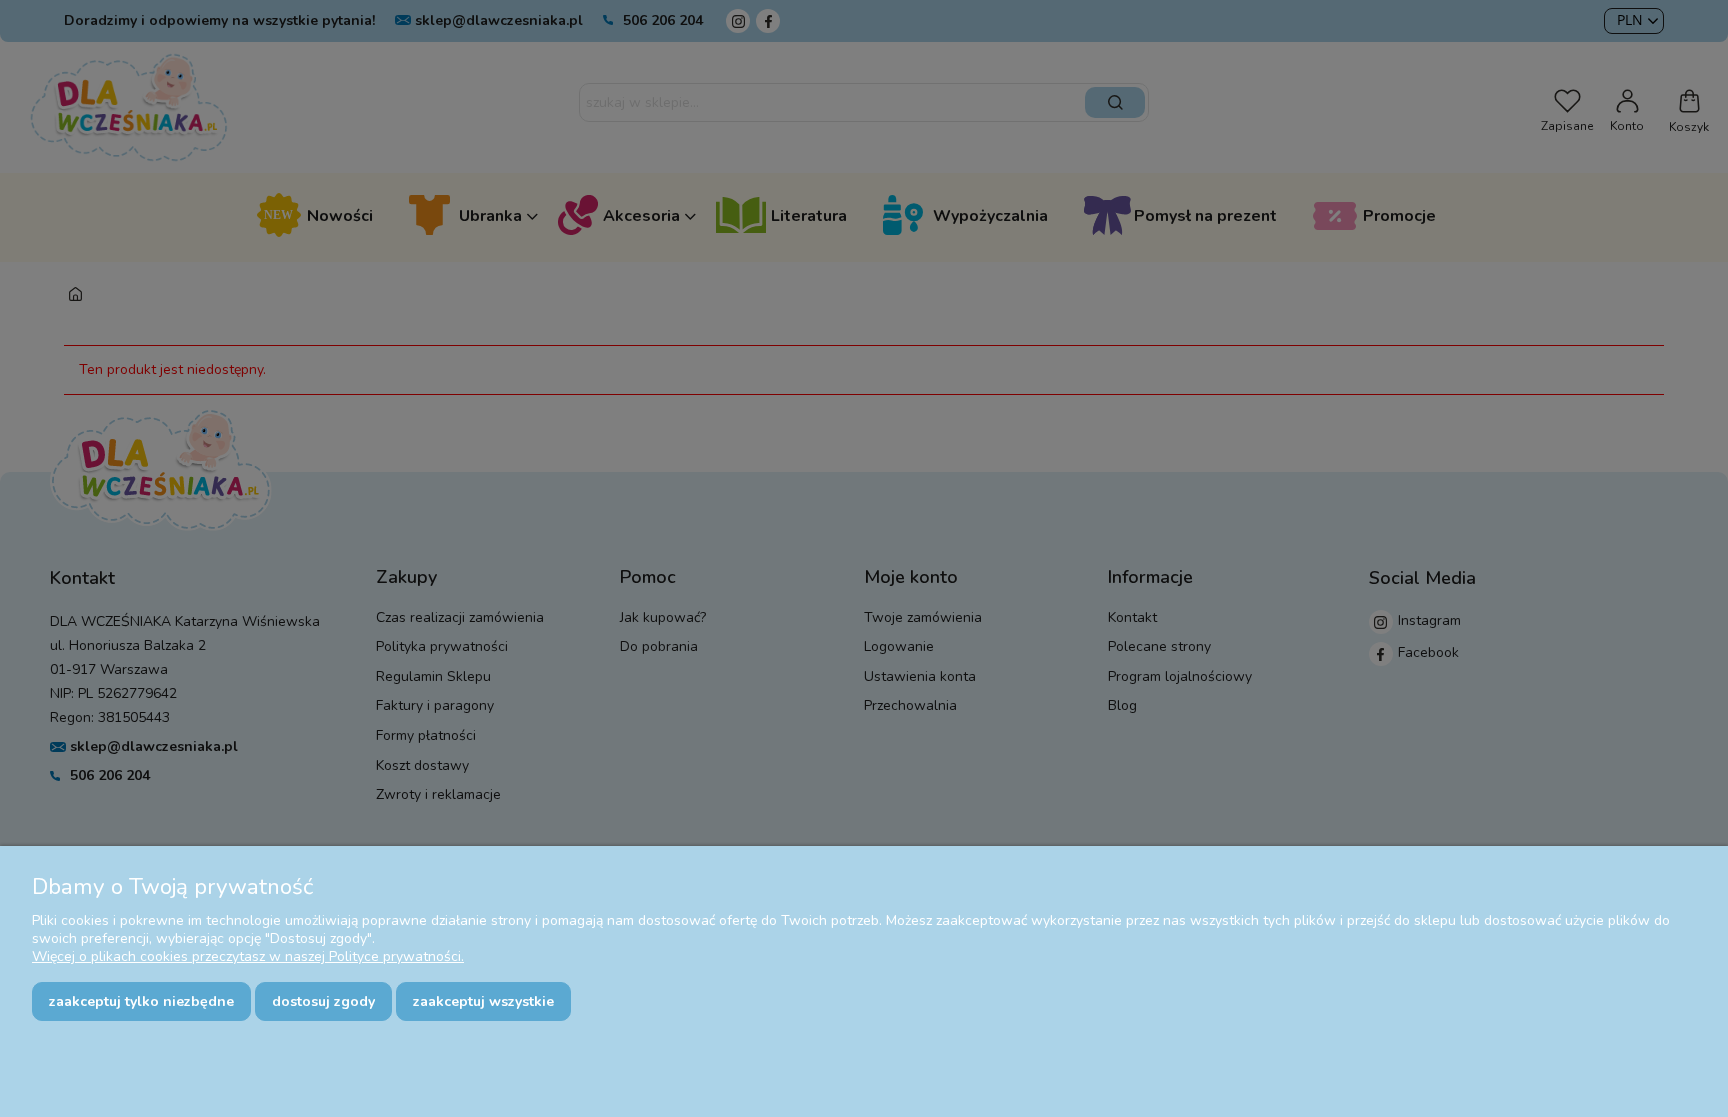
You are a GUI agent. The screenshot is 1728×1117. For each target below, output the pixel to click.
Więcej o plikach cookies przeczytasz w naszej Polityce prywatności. (248, 956)
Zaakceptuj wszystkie (483, 1001)
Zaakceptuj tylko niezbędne (141, 1001)
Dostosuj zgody (323, 1001)
